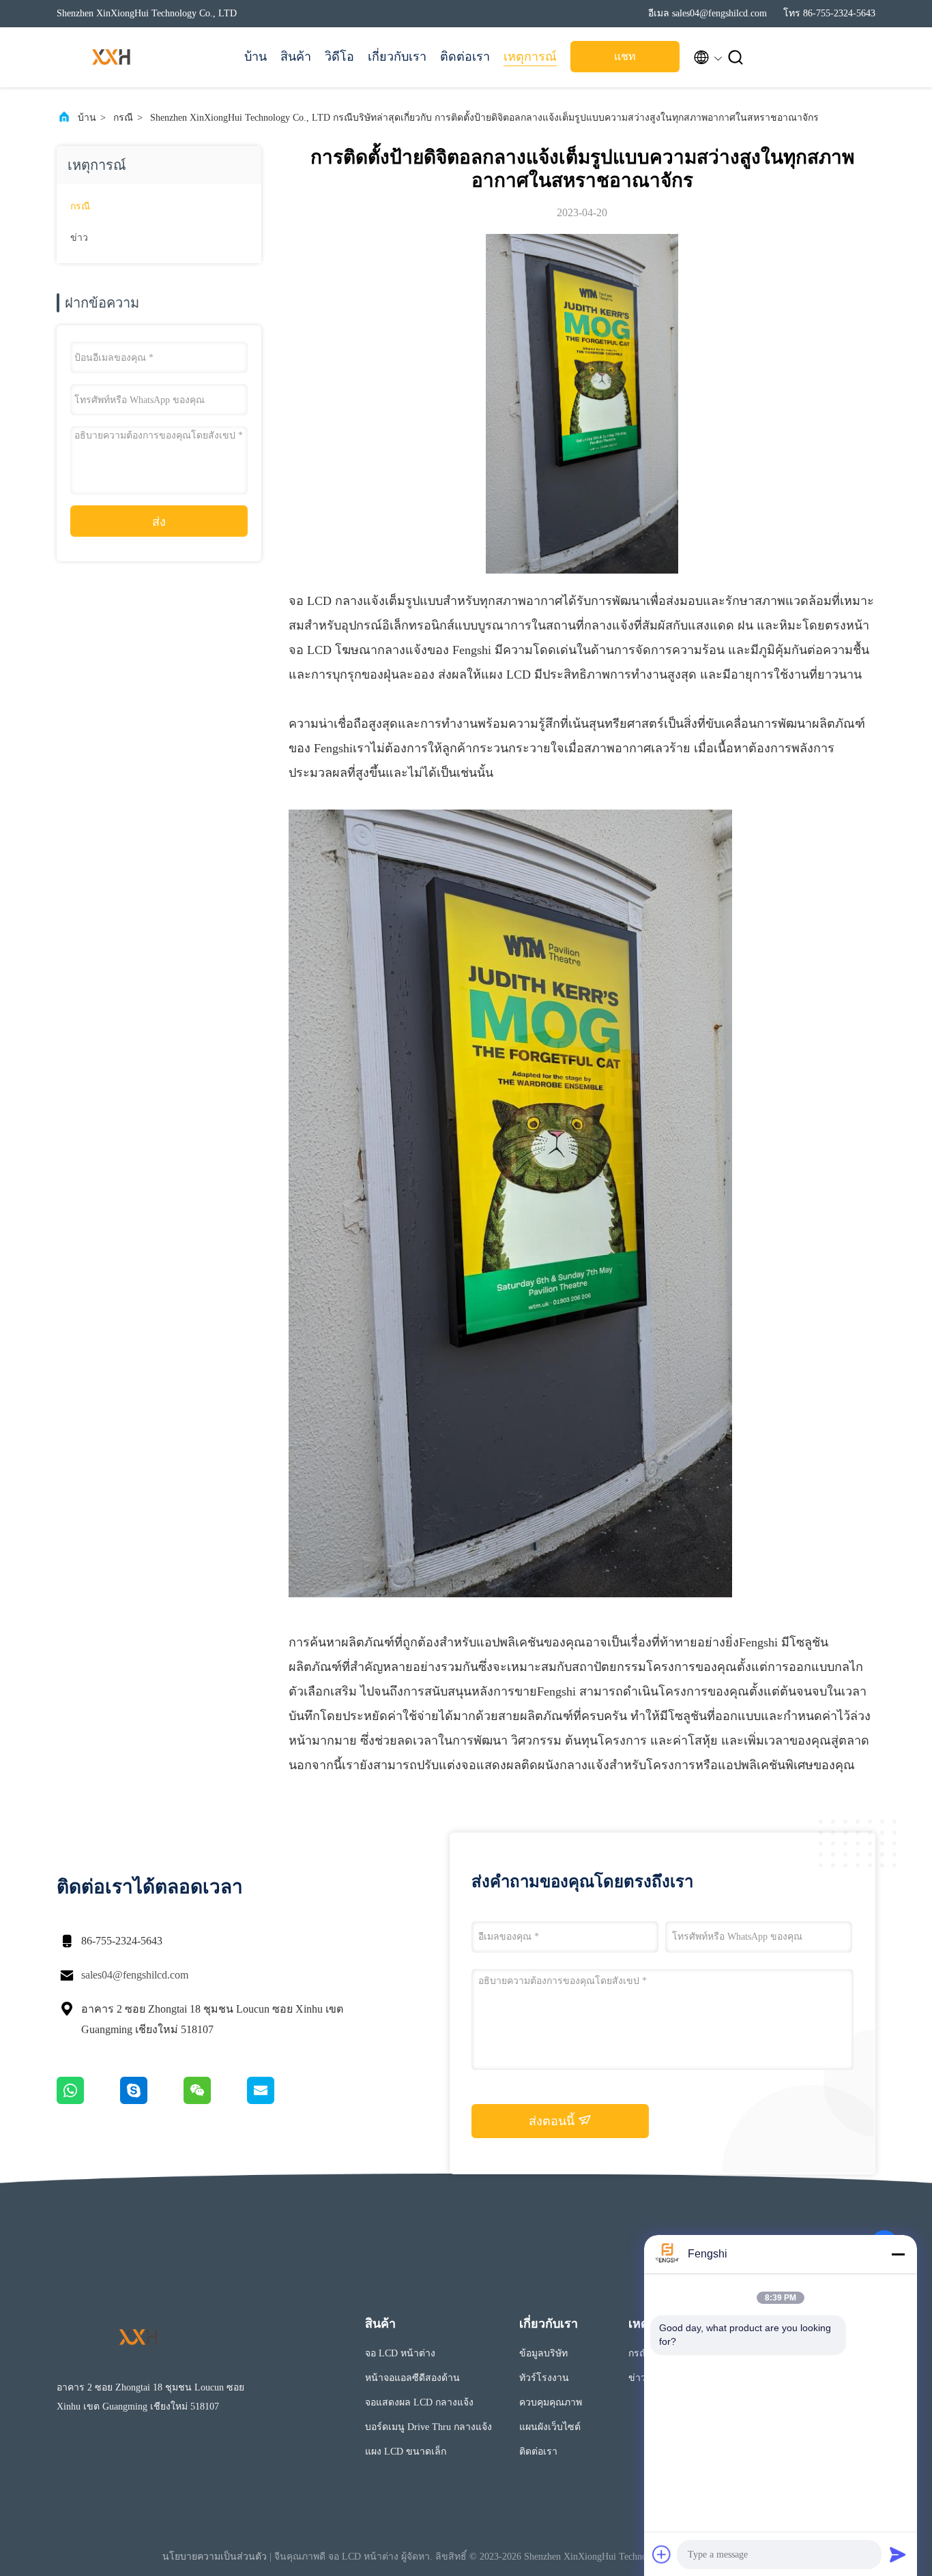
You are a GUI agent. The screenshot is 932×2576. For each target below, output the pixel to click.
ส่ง (159, 522)
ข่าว (79, 238)
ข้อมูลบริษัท (543, 2353)
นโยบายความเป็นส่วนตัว (215, 2557)
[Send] (898, 2554)
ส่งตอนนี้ (553, 2121)
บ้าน (256, 57)
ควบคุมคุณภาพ (551, 2402)
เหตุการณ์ (530, 57)
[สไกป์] (152, 2101)
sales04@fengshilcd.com (135, 1975)
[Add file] (662, 2554)
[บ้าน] (111, 57)
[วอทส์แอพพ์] (88, 2101)
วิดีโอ (339, 57)
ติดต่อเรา (465, 57)
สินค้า (296, 57)
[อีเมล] (278, 2101)
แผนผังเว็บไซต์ (550, 2427)
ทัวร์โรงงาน (544, 2378)
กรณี (123, 118)
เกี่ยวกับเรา (397, 57)
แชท (625, 56)
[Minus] (898, 2254)
